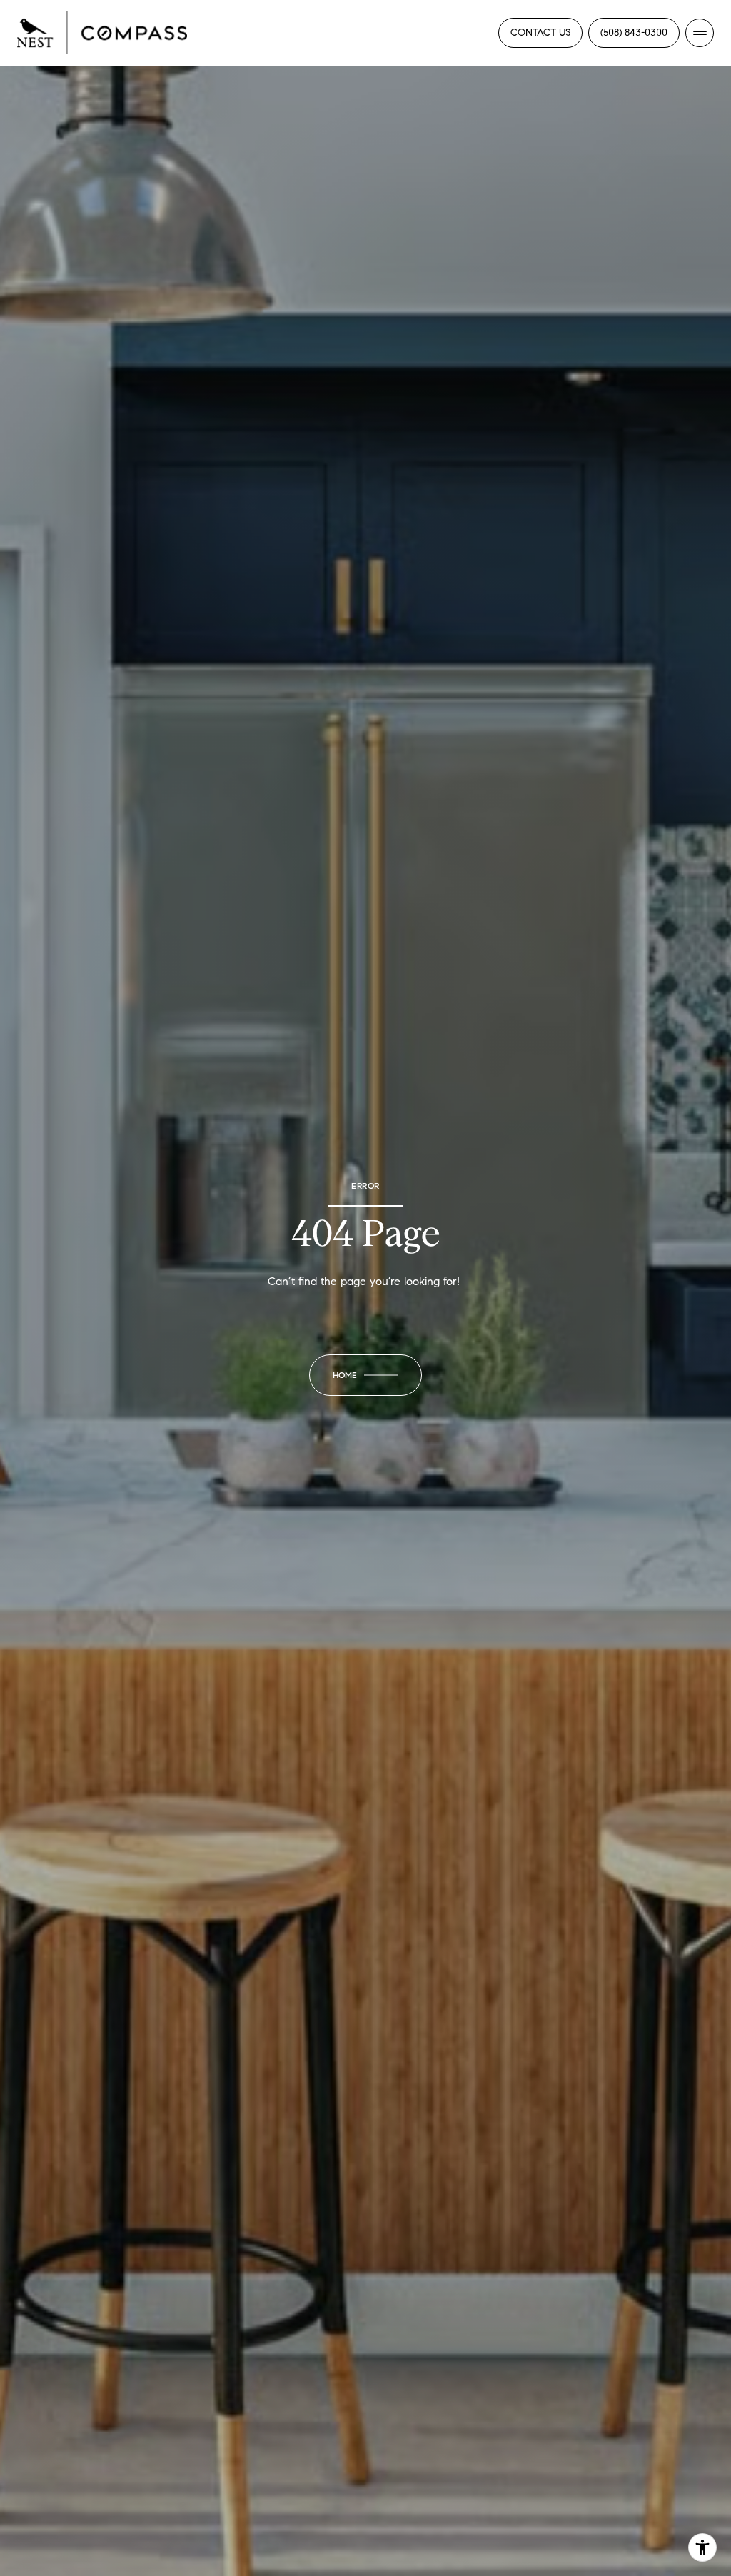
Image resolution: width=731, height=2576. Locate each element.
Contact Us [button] (540, 32)
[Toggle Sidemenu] (700, 33)
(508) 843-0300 (634, 32)
